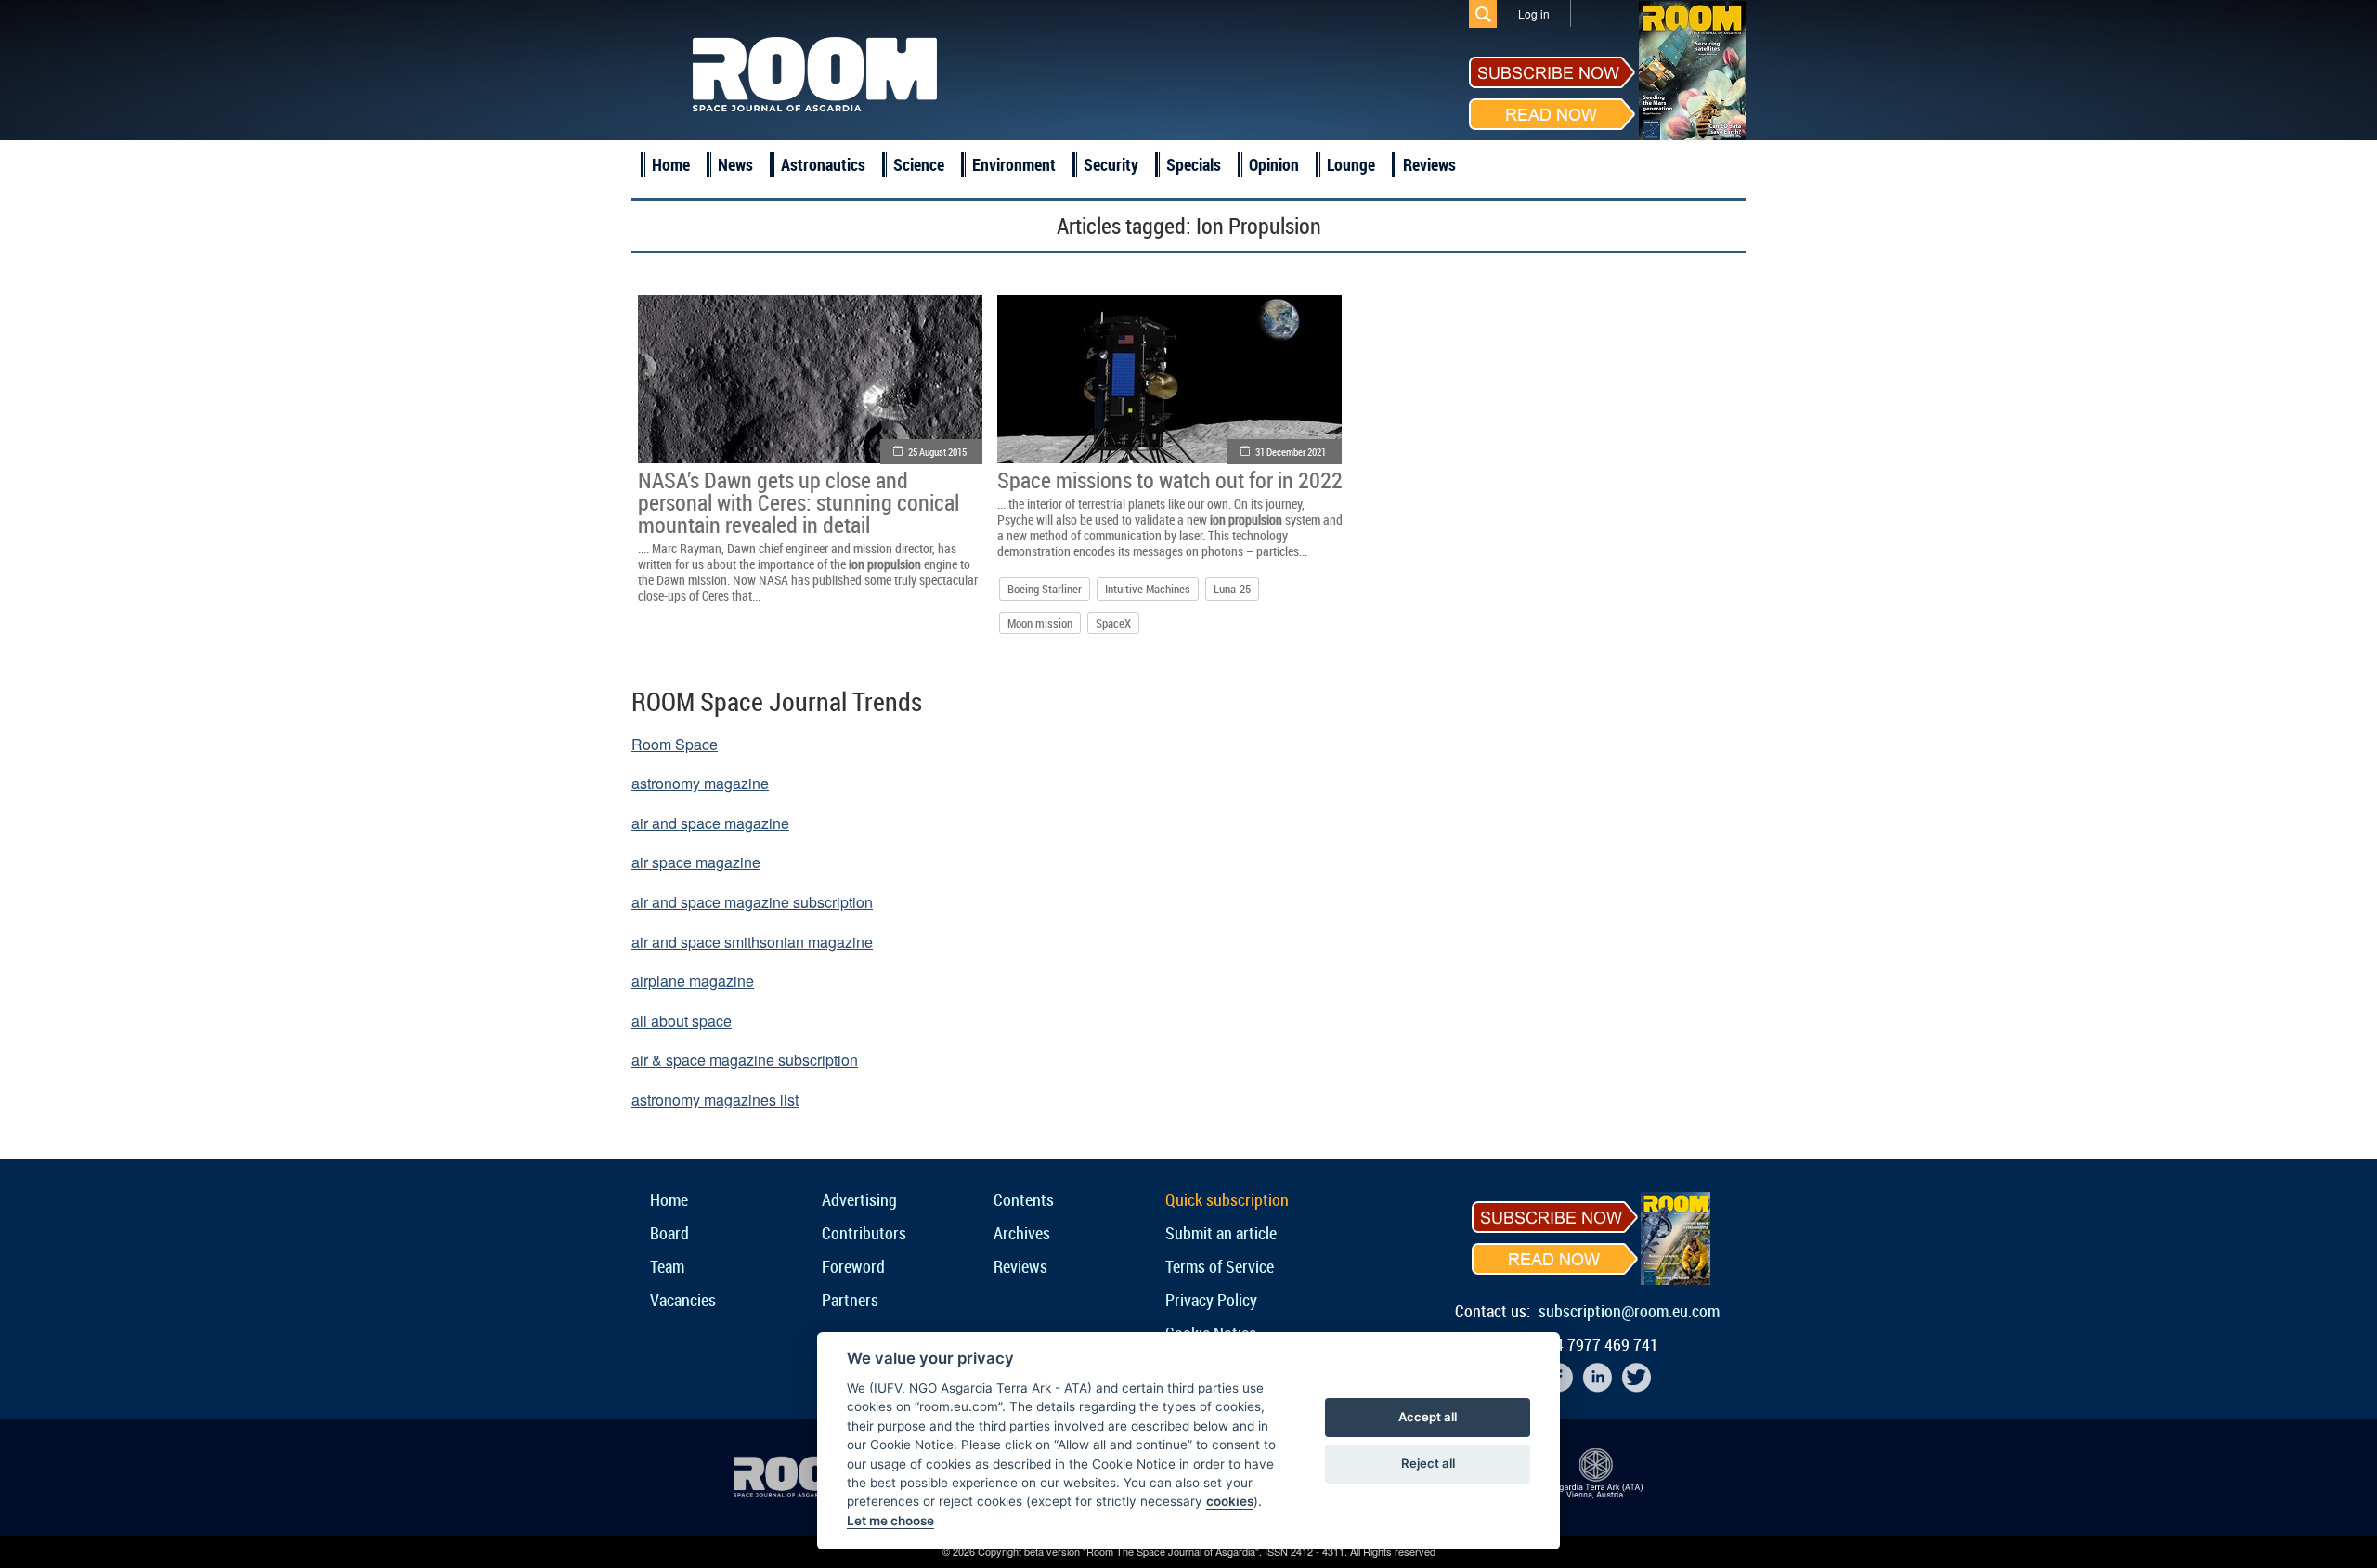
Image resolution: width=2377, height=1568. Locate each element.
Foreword (853, 1266)
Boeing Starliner (1045, 589)
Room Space (675, 744)
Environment (1014, 164)
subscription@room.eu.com (1629, 1311)
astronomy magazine (700, 783)
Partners (850, 1300)
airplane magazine (693, 981)
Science (919, 164)
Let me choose (890, 1521)
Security (1111, 164)
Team (667, 1266)
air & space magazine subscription (745, 1060)
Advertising (859, 1199)
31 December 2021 (1291, 452)
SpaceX (1113, 623)
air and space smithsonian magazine (752, 942)
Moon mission (1040, 623)
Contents (1024, 1199)
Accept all (1428, 1417)
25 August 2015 (937, 452)
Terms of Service (1220, 1266)
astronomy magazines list (715, 1100)
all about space (682, 1021)
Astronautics (823, 164)
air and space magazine (710, 823)
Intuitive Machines (1148, 589)
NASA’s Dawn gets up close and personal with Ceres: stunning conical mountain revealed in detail (799, 502)
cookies (1230, 1501)
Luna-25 (1232, 589)
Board (669, 1233)
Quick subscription (1227, 1199)
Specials (1194, 164)
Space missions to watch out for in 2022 (1170, 480)
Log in (1534, 13)
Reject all (1428, 1463)
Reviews (1429, 164)
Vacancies (683, 1300)
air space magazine (696, 862)
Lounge (1351, 164)
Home (671, 164)
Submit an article (1221, 1233)
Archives (1022, 1233)
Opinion (1274, 164)
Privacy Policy (1211, 1300)
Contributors (864, 1233)
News (735, 164)
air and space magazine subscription (752, 902)
